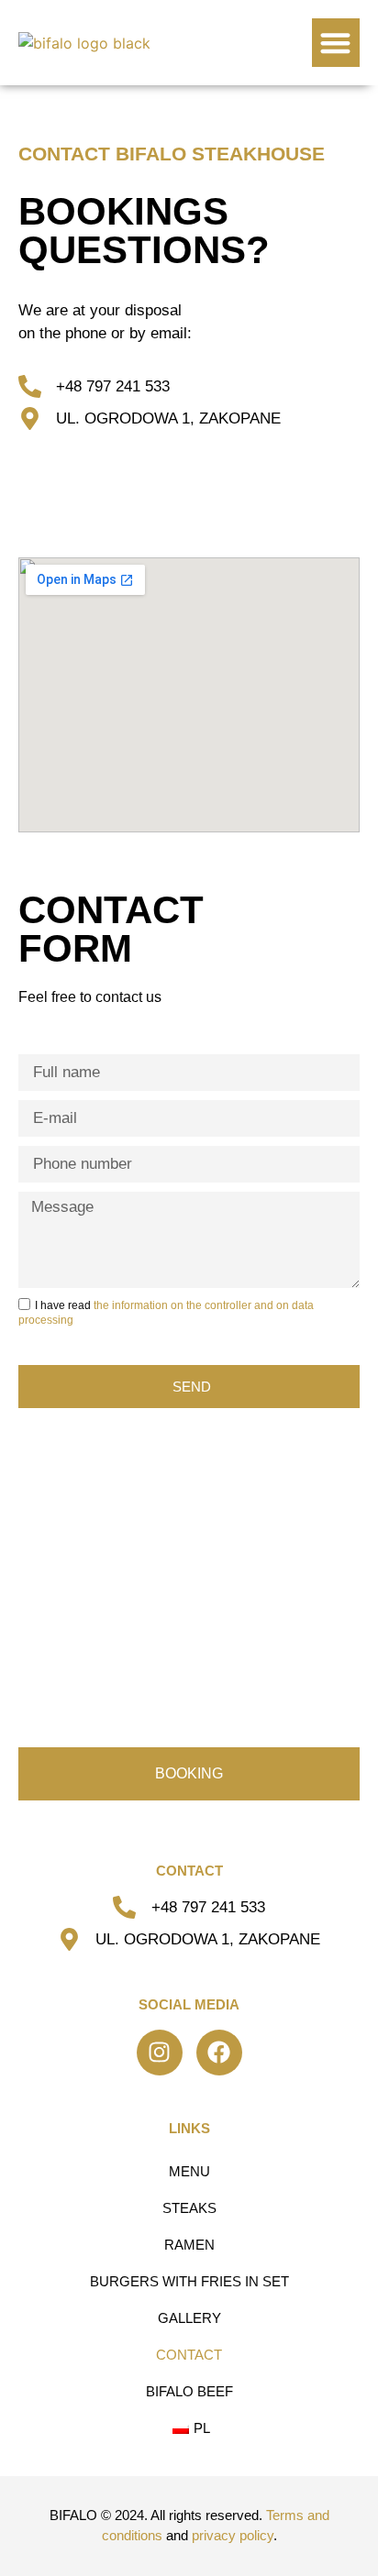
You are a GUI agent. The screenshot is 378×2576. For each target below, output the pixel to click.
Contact (189, 2355)
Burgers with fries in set (189, 2281)
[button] (336, 43)
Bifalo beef (189, 2391)
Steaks (189, 2208)
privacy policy (233, 2535)
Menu (189, 2171)
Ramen (189, 2245)
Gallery (189, 2318)
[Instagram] (160, 2053)
